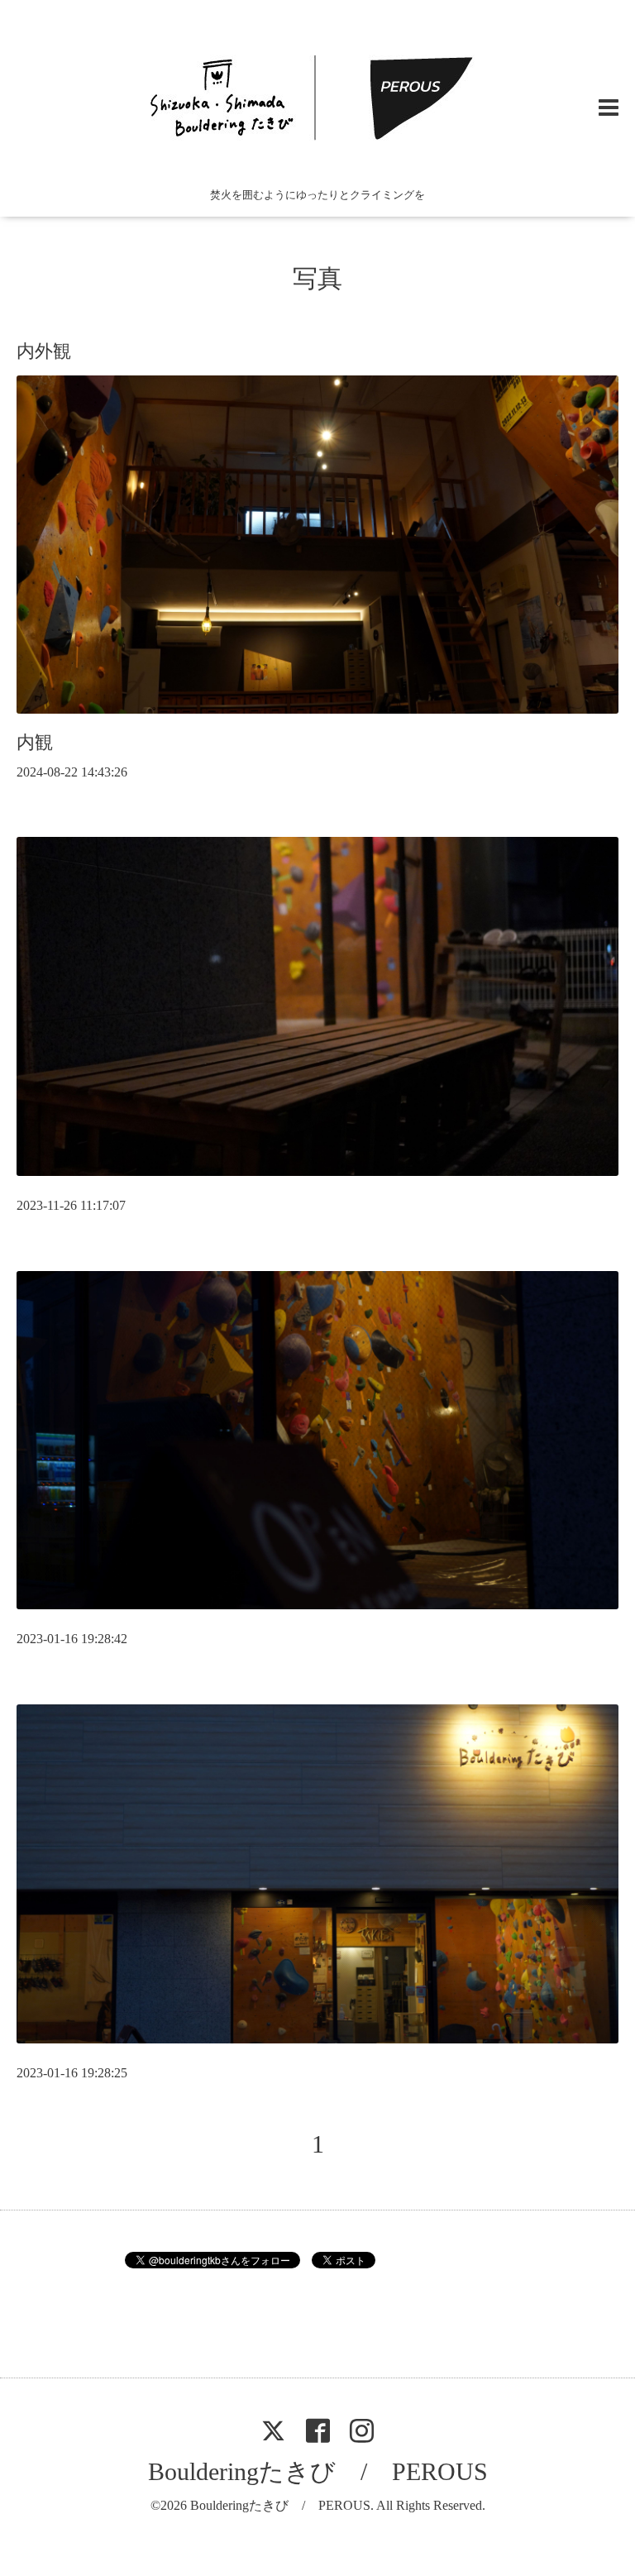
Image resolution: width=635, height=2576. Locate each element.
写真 (317, 278)
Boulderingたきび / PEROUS (318, 2471)
